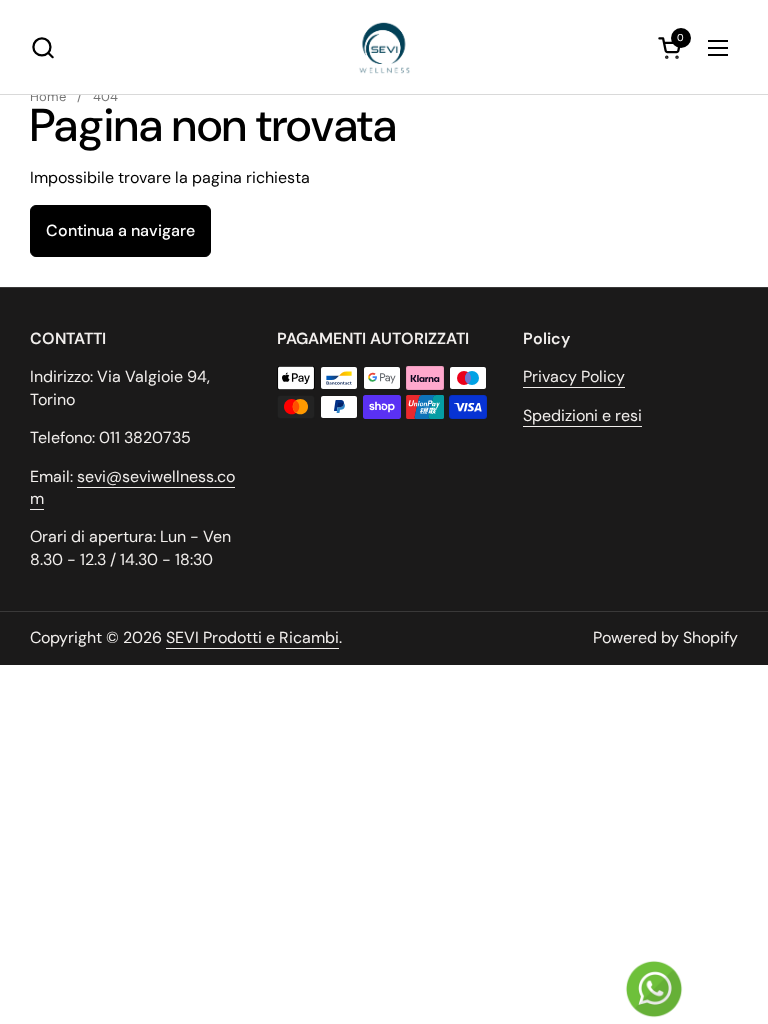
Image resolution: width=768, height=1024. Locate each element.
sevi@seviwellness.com (132, 487)
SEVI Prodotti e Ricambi (252, 637)
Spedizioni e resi (582, 415)
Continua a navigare (120, 230)
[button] (42, 47)
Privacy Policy (574, 376)
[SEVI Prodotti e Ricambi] (384, 47)
